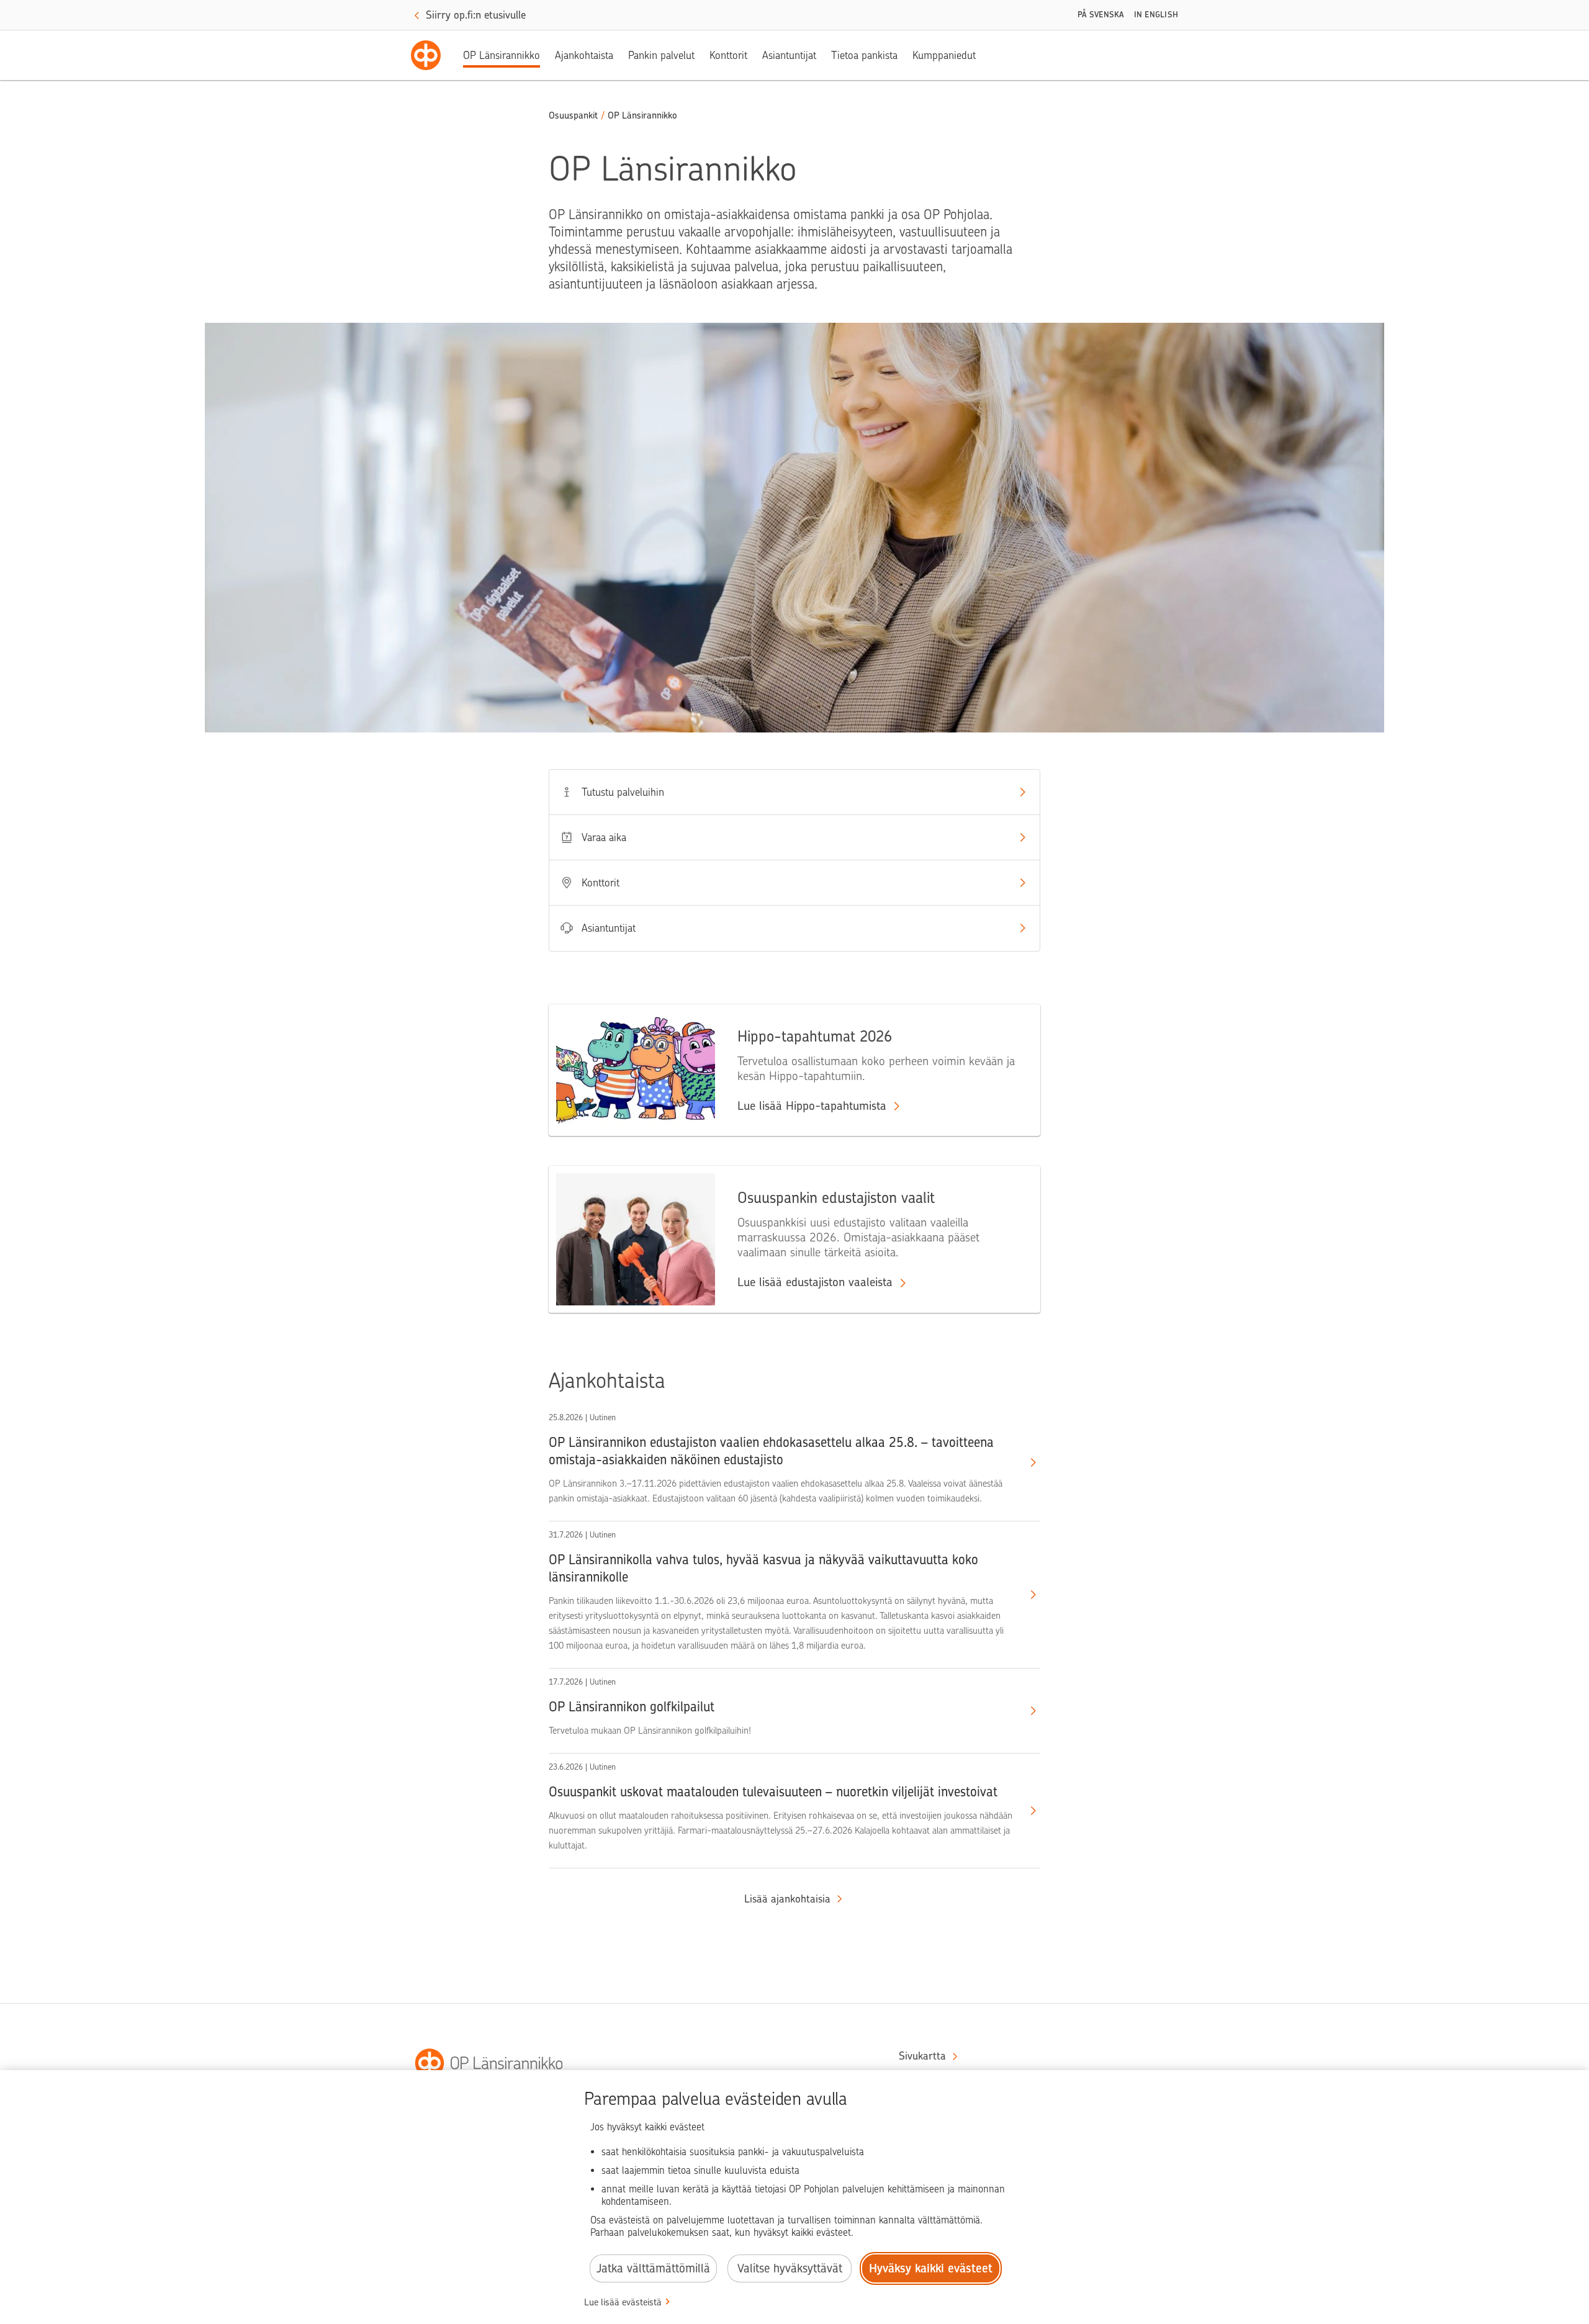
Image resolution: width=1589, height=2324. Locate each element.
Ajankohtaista (584, 55)
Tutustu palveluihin (623, 792)
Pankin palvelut (661, 55)
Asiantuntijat (789, 55)
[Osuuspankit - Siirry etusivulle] (426, 55)
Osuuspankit (573, 115)
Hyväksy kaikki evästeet (931, 2268)
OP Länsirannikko (502, 55)
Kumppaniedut (944, 55)
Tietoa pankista (864, 55)
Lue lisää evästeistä (623, 2302)
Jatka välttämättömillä (653, 2268)
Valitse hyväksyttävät (790, 2268)
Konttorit (728, 55)
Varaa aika (604, 837)
